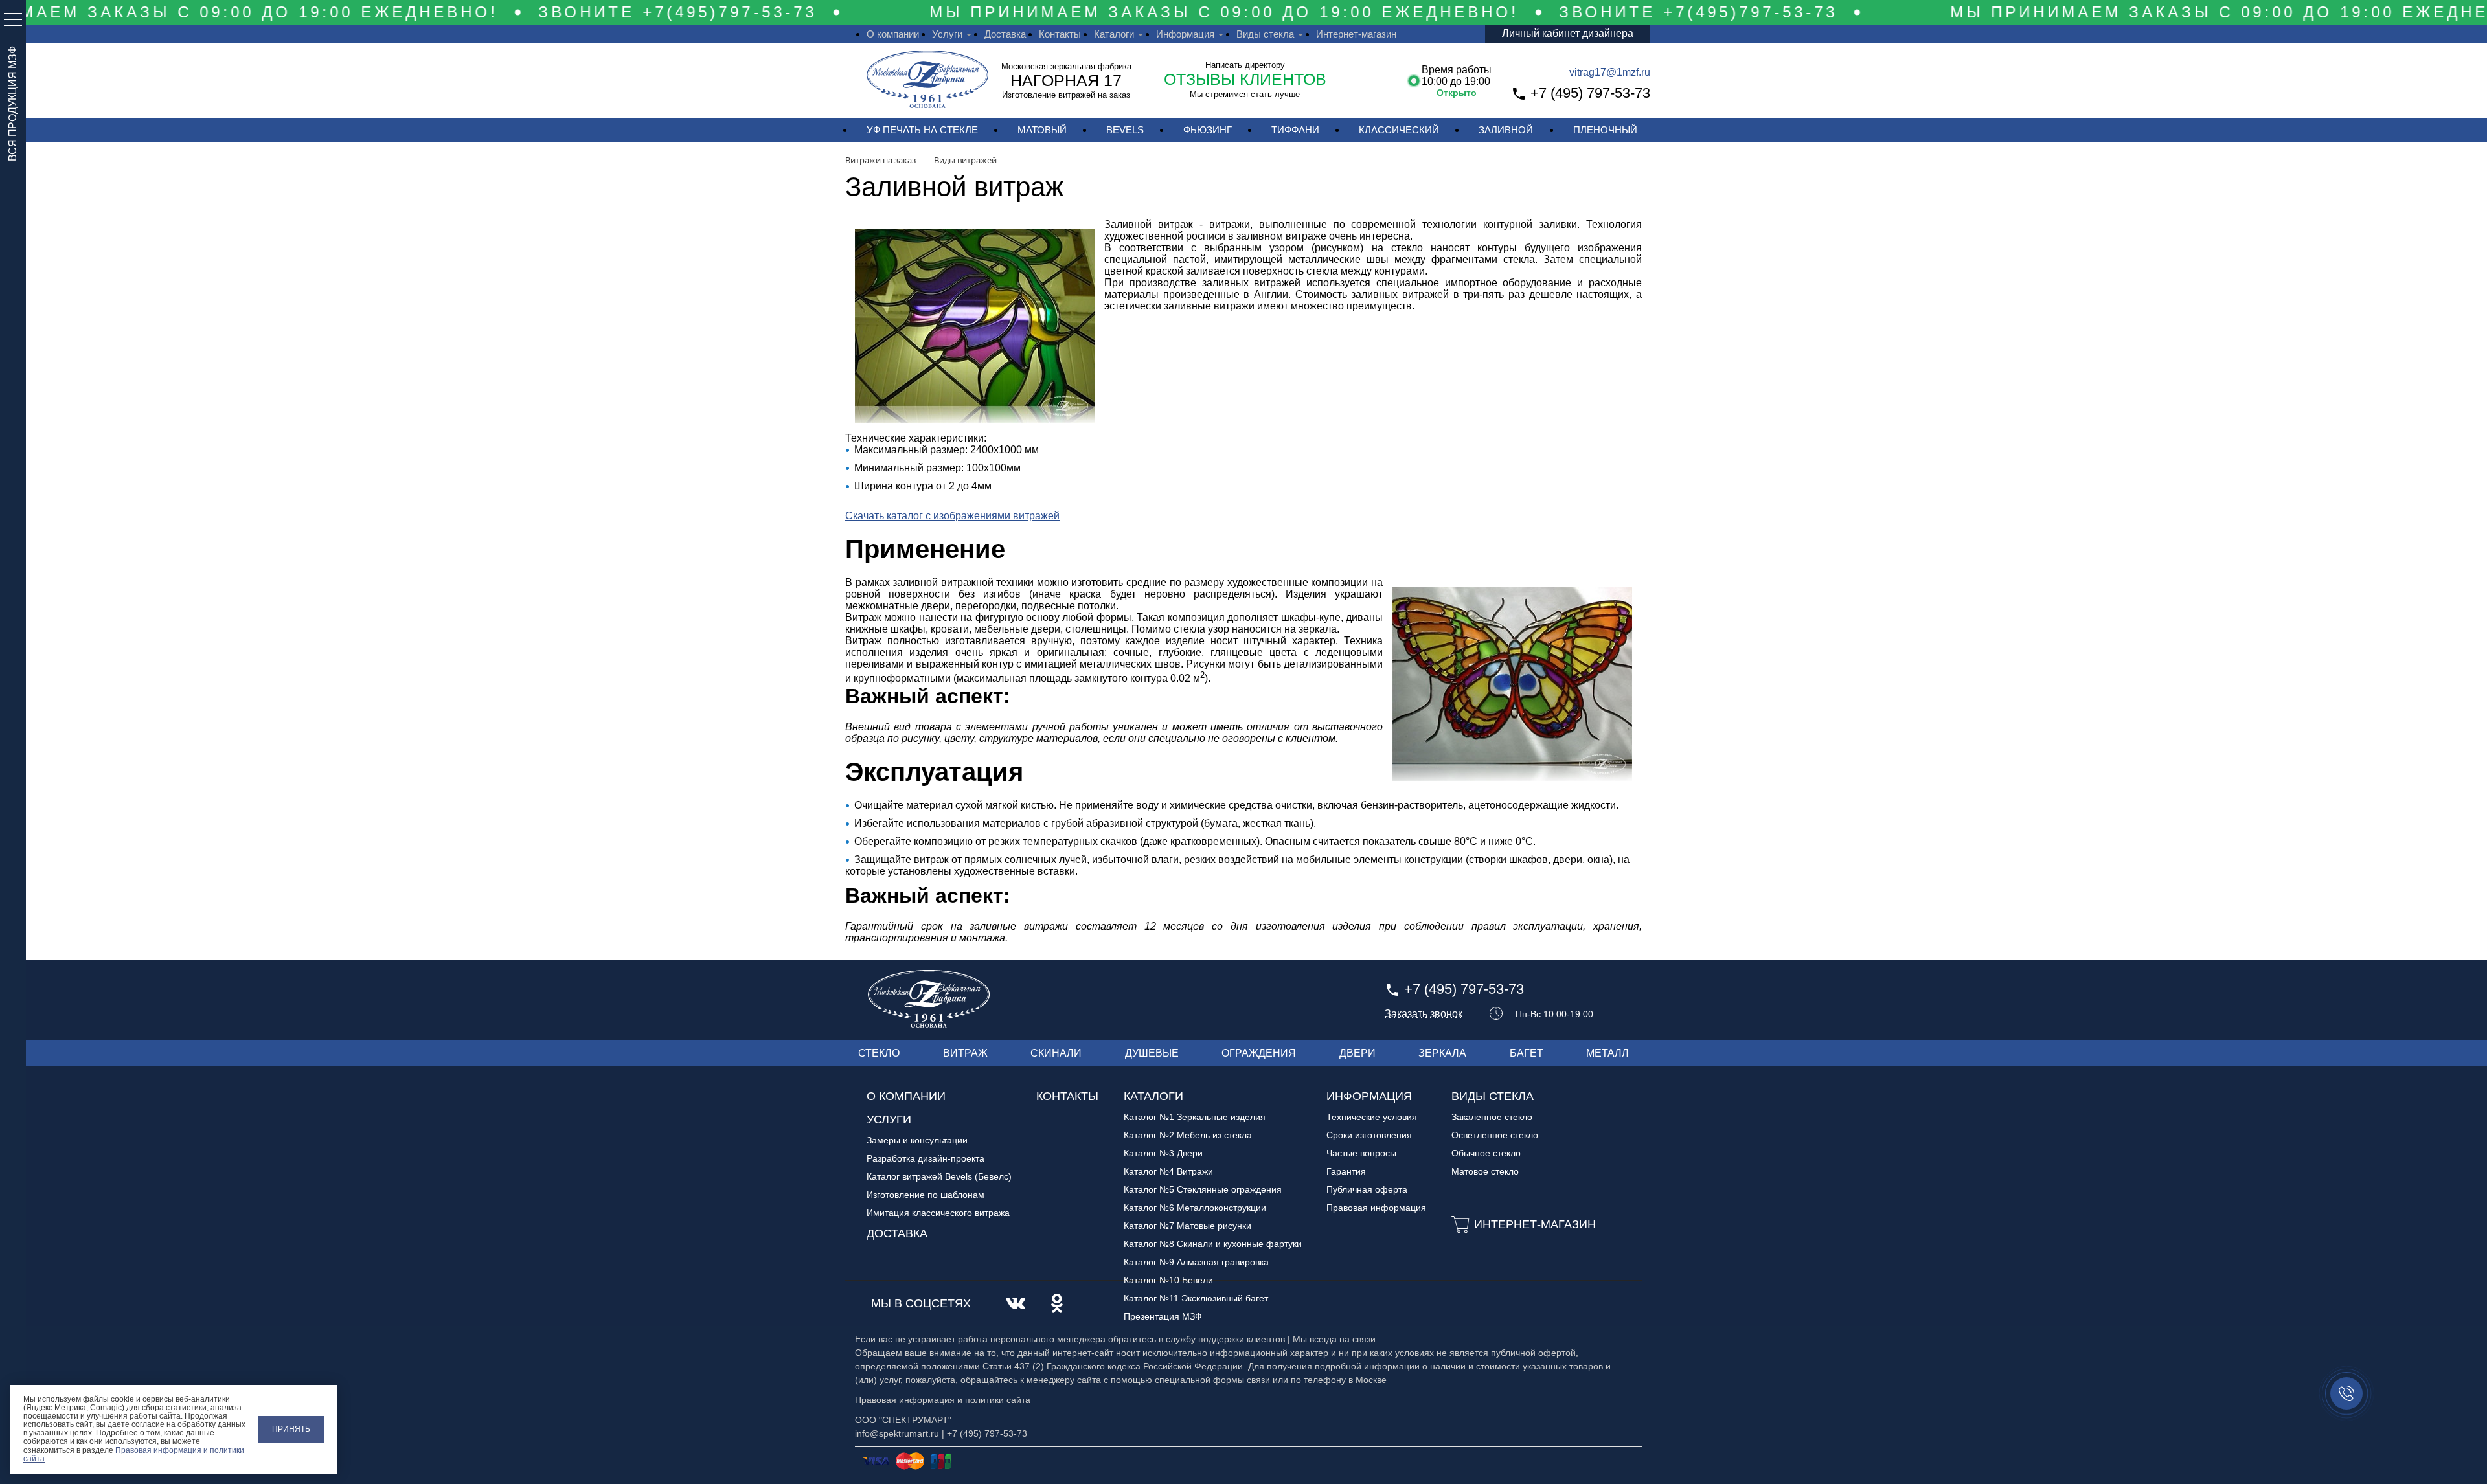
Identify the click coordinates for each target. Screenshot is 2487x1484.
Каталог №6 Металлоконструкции (1195, 1208)
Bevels (1125, 130)
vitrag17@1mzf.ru (1610, 72)
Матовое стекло (1485, 1171)
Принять (291, 1429)
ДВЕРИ (1357, 1053)
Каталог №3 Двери (1163, 1153)
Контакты (1060, 34)
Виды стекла (1265, 34)
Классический (1399, 130)
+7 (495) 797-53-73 (1590, 93)
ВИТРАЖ (965, 1053)
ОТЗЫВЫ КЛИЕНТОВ (1245, 79)
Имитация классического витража (938, 1213)
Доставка (1005, 34)
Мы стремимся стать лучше (1245, 94)
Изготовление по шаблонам (926, 1195)
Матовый (1042, 130)
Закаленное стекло (1492, 1117)
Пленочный (1605, 130)
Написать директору (1245, 65)
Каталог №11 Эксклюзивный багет (1196, 1298)
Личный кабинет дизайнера (1568, 33)
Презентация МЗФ (1163, 1316)
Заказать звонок (1424, 1014)
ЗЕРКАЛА (1442, 1053)
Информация (1185, 34)
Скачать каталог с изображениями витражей (952, 516)
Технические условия (1372, 1117)
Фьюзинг (1208, 130)
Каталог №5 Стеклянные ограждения (1203, 1189)
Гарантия (1346, 1171)
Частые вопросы (1361, 1153)
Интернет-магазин (1356, 34)
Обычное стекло (1486, 1153)
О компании (893, 34)
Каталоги (1114, 34)
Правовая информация (1376, 1208)
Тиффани (1295, 130)
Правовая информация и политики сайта (134, 1455)
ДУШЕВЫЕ (1152, 1053)
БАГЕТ (1527, 1053)
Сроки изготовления (1369, 1135)
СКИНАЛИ (1056, 1053)
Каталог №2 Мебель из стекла (1188, 1135)
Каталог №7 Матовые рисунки (1187, 1226)
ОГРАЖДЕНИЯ (1259, 1053)
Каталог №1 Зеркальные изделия (1195, 1117)
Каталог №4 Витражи (1168, 1171)
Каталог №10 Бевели (1168, 1280)
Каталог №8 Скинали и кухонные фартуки (1213, 1244)
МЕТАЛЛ (1607, 1053)
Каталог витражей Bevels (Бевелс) (939, 1176)
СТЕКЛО (879, 1053)
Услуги (947, 34)
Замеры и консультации (917, 1140)
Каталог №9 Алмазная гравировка (1196, 1262)
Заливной (1506, 130)
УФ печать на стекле (922, 130)
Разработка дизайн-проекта (926, 1158)
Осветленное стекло (1495, 1135)
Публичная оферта (1367, 1189)
